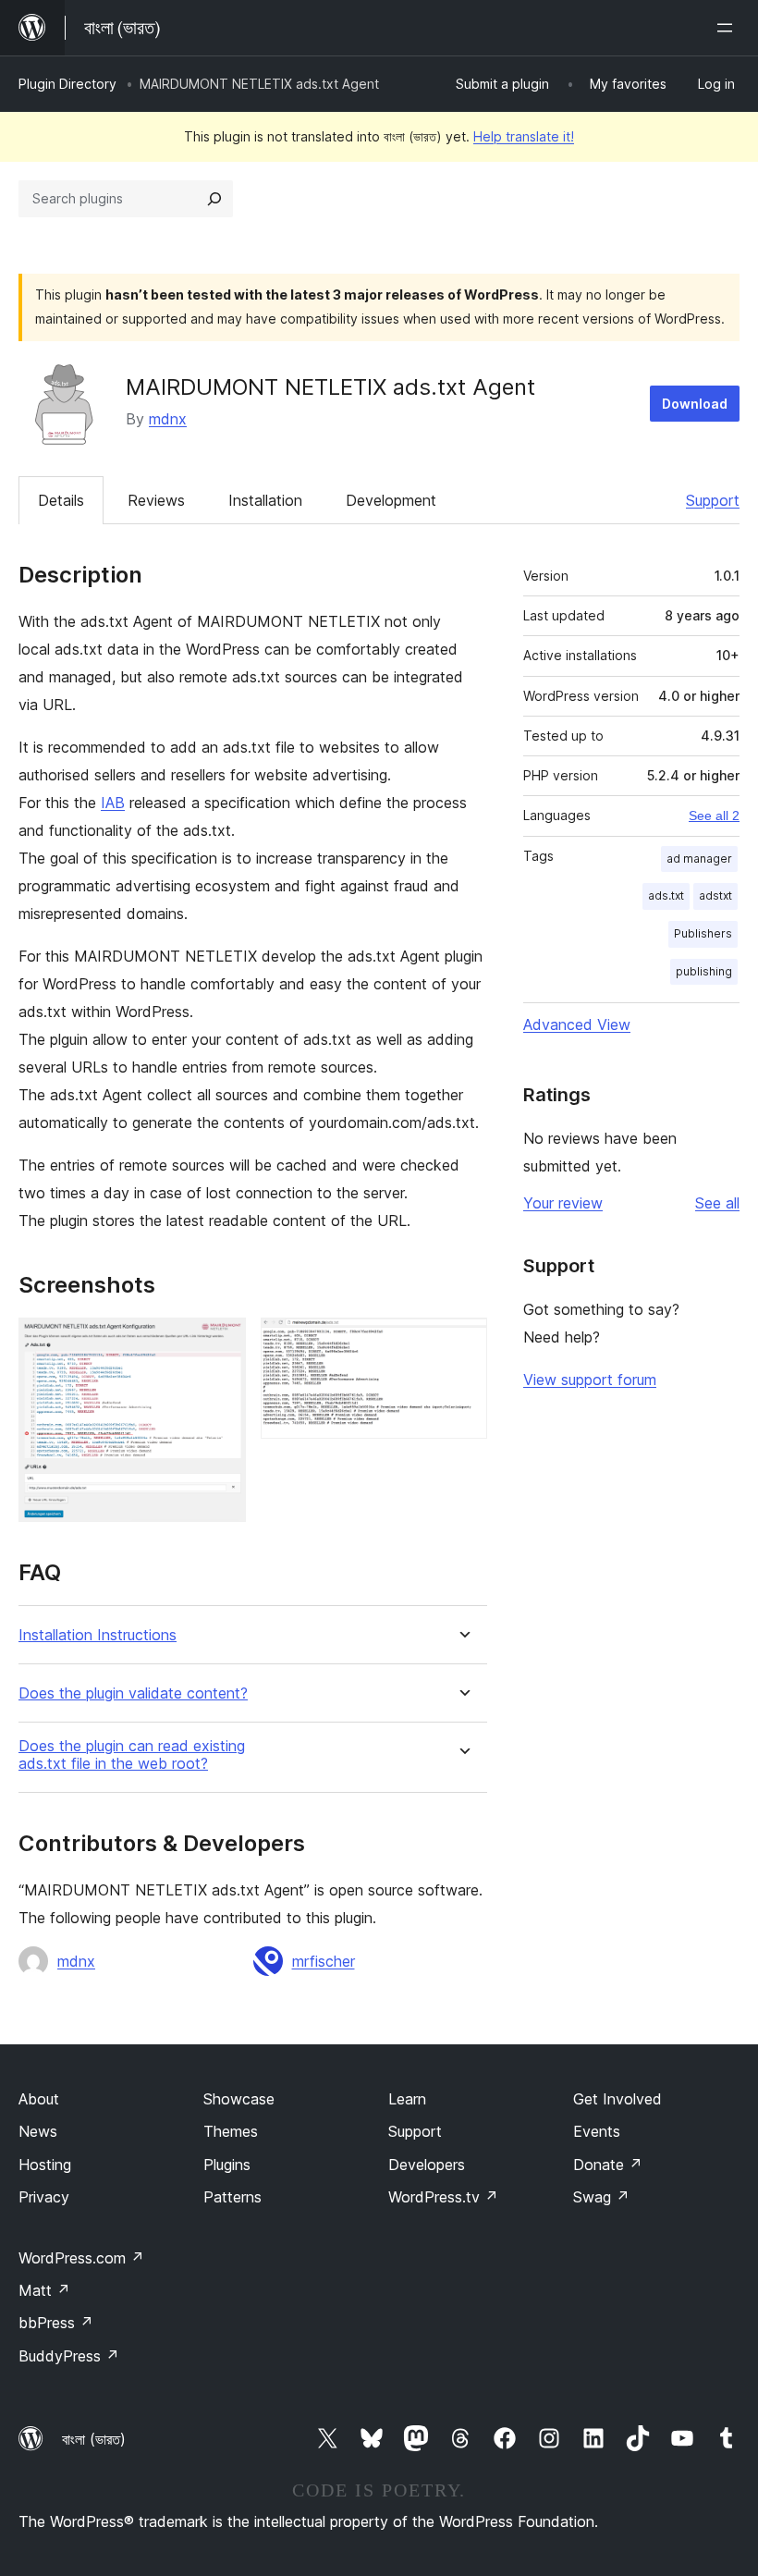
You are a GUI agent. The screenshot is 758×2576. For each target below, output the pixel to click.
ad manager (699, 859)
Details (61, 500)
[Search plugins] (214, 199)
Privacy (44, 2197)
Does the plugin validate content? (133, 1693)
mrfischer (324, 1961)
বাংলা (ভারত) (94, 2439)
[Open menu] (728, 28)
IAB (113, 803)
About (39, 2099)
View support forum (590, 1380)
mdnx (168, 419)
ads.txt (666, 895)
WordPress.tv (443, 2197)
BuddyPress (69, 2356)
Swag (601, 2197)
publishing (704, 971)
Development (391, 500)
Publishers (703, 933)
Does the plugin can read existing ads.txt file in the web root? (132, 1755)
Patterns (232, 2197)
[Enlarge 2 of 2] (462, 1343)
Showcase (239, 2099)
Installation (265, 500)
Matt (44, 2290)
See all (717, 1203)
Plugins (227, 2165)
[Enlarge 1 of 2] (221, 1343)
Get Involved (617, 2099)
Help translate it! (524, 136)
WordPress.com (81, 2258)
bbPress (56, 2323)
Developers (427, 2165)
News (38, 2131)
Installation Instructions (98, 1635)
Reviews (156, 500)
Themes (231, 2131)
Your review (563, 1203)
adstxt (715, 895)
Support (713, 500)
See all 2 (714, 816)
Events (597, 2131)
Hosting (45, 2165)
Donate (608, 2165)
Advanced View (577, 1024)
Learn (407, 2099)
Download (695, 404)
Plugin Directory (67, 84)
